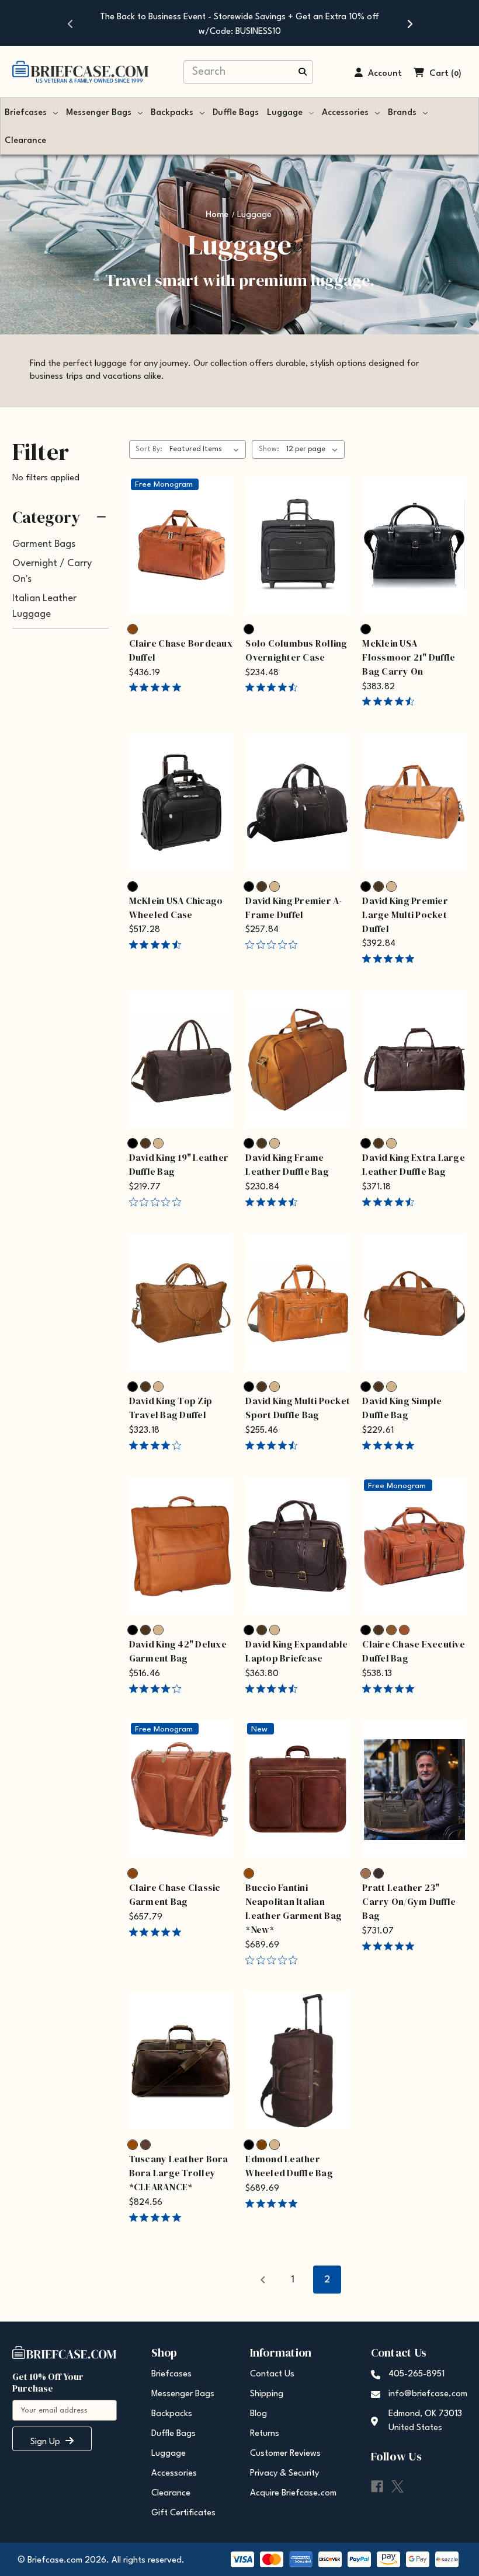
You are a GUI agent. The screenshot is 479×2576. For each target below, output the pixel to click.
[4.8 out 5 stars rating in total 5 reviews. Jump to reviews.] (391, 958)
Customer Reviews (285, 2454)
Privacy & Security (284, 2474)
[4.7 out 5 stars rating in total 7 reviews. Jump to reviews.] (391, 1202)
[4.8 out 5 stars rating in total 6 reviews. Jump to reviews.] (391, 1946)
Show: (269, 449)
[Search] (303, 73)
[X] (398, 2486)
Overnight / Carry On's (52, 571)
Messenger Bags (99, 113)
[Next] (409, 23)
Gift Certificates (183, 2513)
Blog (258, 2414)
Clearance (25, 141)
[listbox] (206, 449)
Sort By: (149, 449)
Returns (265, 2434)
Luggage (285, 113)
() (456, 74)
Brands (402, 113)
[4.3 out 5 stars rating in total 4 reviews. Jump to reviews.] (157, 944)
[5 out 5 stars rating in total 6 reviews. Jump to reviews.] (274, 2203)
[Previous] (70, 23)
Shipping (267, 2394)
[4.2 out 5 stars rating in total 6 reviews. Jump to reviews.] (157, 1688)
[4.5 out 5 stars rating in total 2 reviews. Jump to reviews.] (274, 1445)
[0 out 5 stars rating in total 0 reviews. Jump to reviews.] (274, 944)
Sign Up (46, 2442)
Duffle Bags (236, 113)
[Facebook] (377, 2486)
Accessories (345, 113)
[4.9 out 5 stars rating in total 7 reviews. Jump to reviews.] (391, 1688)
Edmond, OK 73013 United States (425, 2421)
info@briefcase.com (428, 2394)
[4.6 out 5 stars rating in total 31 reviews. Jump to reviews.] (274, 1688)
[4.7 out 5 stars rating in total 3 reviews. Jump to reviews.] (274, 687)
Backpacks (172, 113)
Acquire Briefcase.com (293, 2493)
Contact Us (272, 2374)
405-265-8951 (416, 2374)
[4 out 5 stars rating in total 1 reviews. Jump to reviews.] (157, 1445)
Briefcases (26, 113)
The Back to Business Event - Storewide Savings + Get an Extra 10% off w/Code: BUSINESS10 (239, 25)
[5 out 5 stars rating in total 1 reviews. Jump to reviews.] (157, 687)
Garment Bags (44, 544)
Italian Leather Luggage (44, 606)
